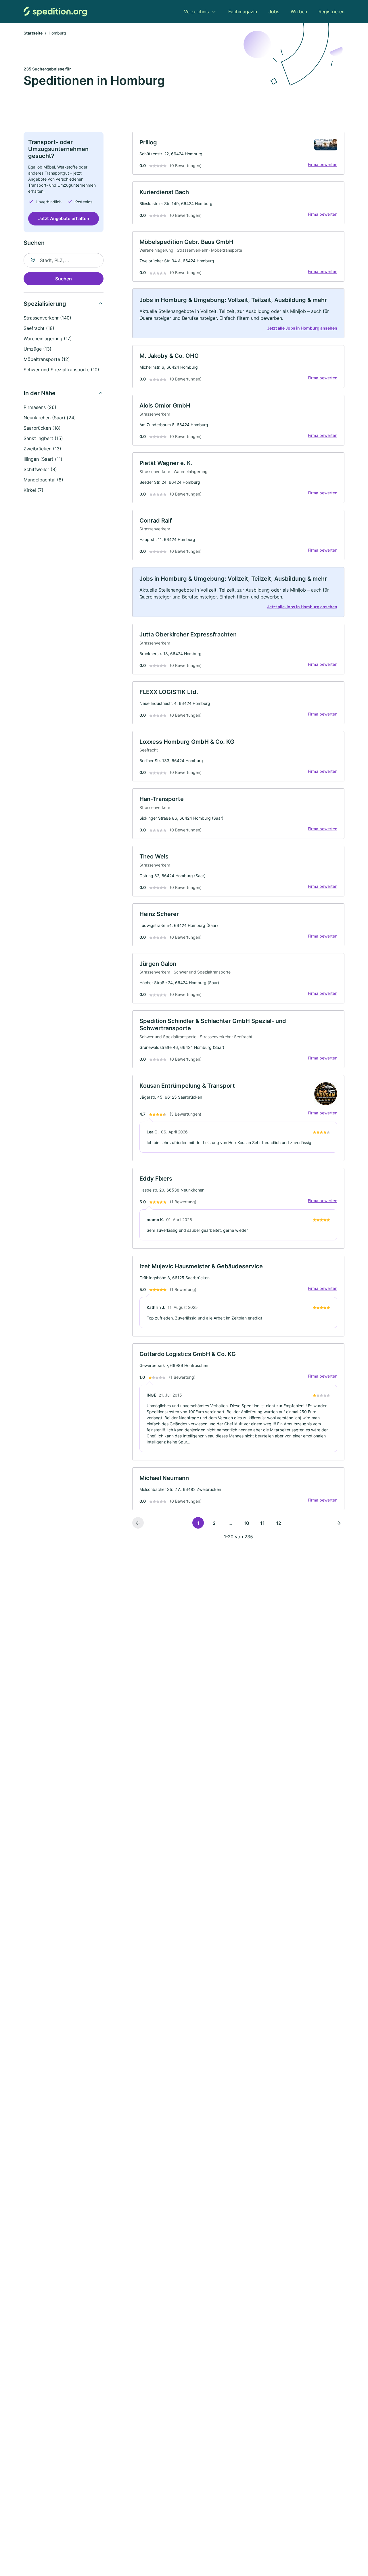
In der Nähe (40, 393)
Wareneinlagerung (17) (48, 339)
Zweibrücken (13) (42, 449)
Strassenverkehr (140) (47, 318)
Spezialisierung (45, 304)
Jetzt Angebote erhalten (64, 218)
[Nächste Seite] (339, 1523)
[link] (238, 153)
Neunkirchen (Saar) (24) (50, 418)
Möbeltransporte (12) (47, 359)
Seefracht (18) (39, 328)
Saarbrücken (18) (42, 428)
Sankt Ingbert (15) (43, 438)
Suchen (64, 279)
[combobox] (64, 260)
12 (279, 1523)
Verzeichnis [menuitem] (196, 12)
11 (262, 1523)
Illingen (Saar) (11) (43, 459)
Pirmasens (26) (40, 407)
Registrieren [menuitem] (331, 12)
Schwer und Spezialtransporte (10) (61, 370)
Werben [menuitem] (299, 12)
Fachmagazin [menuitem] (243, 12)
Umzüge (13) (38, 349)
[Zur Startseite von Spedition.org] (55, 11)
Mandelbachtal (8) (43, 480)
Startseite (33, 33)
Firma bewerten (323, 164)
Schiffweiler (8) (40, 469)
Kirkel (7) (33, 490)
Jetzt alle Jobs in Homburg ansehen (302, 328)
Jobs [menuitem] (274, 12)
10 (247, 1523)
